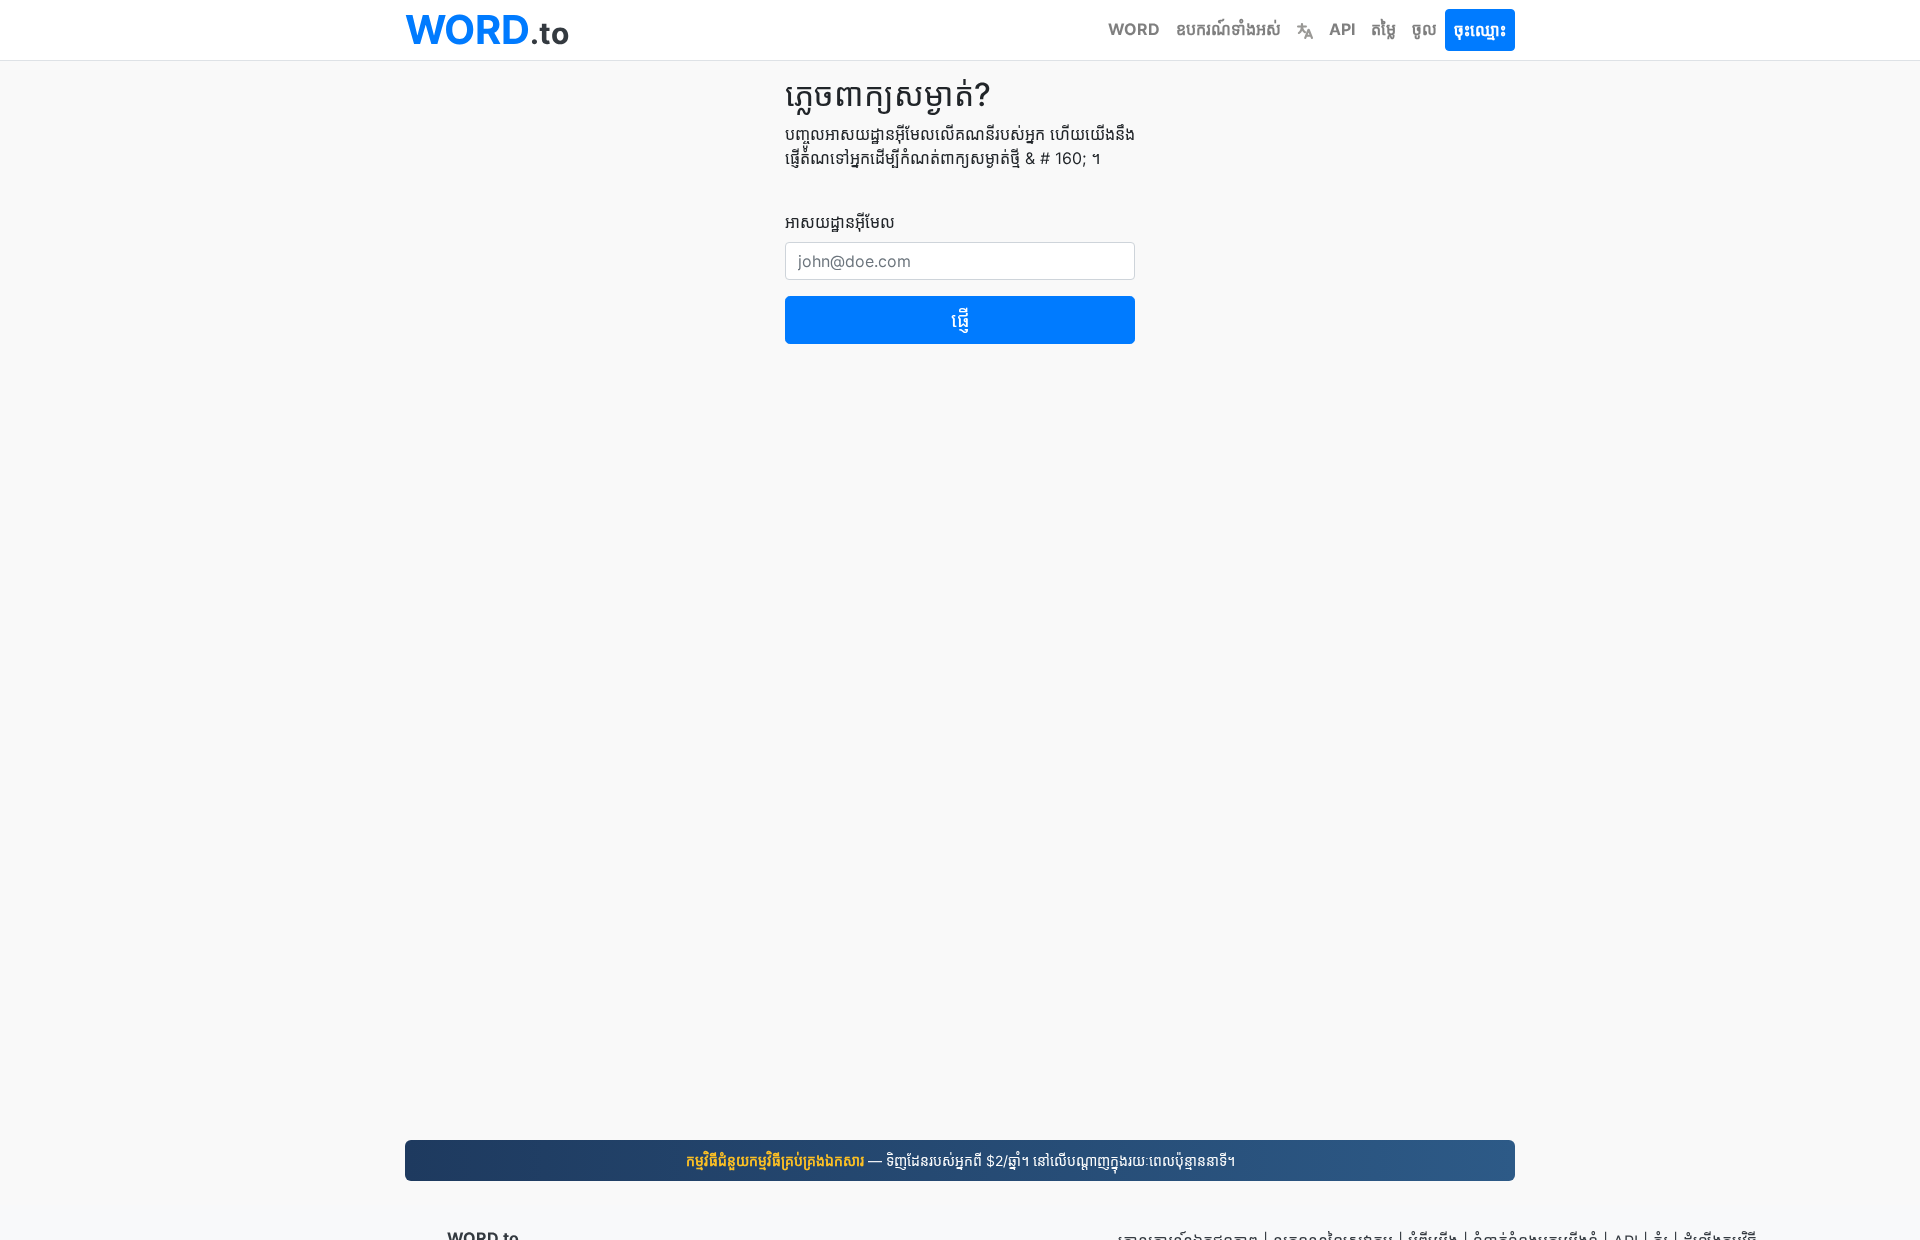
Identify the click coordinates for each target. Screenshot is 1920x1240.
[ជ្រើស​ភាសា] (1305, 29)
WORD (1134, 29)
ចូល (1424, 29)
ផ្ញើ (960, 320)
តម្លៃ (1383, 29)
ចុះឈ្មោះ (1480, 30)
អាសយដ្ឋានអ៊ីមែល (840, 222)
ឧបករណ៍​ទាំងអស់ (1228, 29)
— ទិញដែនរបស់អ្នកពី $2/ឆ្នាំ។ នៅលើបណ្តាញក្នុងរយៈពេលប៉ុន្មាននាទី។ (960, 1160)
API (1342, 29)
